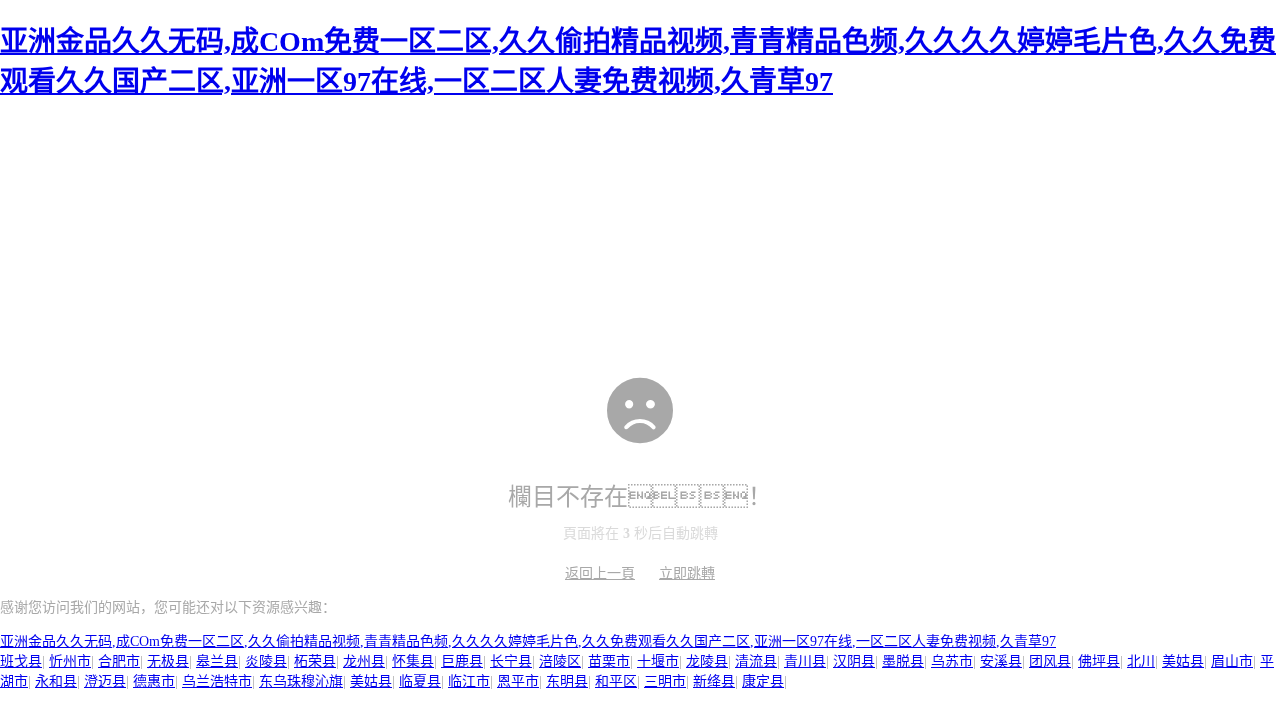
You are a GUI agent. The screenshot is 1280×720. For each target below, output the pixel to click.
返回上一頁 (600, 573)
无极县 (168, 661)
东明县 (567, 681)
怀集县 (413, 661)
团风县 (1050, 661)
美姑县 (1183, 661)
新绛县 (714, 681)
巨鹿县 (462, 661)
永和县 (56, 681)
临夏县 (420, 681)
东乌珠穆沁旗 (301, 681)
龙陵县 (707, 661)
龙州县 (364, 661)
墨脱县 (903, 661)
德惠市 (154, 681)
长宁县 (511, 661)
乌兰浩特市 (217, 681)
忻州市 (70, 661)
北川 (1141, 661)
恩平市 (518, 681)
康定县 (763, 681)
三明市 (665, 681)
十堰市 (658, 661)
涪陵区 (560, 661)
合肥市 (119, 661)
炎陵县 (266, 661)
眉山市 (1232, 661)
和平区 (616, 681)
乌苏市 (952, 661)
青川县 (805, 661)
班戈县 (21, 661)
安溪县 (1001, 661)
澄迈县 (105, 681)
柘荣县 (315, 661)
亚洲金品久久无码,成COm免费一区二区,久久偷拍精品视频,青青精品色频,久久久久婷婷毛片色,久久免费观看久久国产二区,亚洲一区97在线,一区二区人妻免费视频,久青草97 (528, 641)
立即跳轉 (687, 573)
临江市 (469, 681)
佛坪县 (1099, 661)
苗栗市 (609, 661)
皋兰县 (217, 661)
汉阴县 (854, 661)
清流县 (756, 661)
